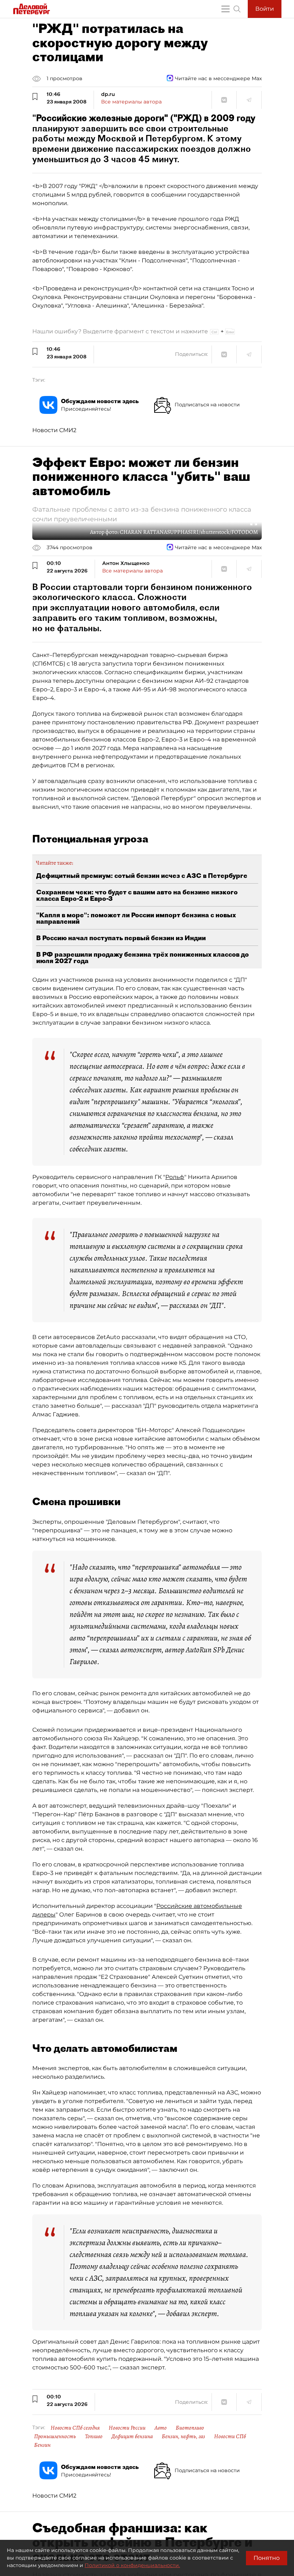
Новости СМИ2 (54, 430)
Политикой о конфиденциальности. (132, 2565)
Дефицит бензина (132, 2436)
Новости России (127, 2428)
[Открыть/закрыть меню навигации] (226, 9)
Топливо (94, 2436)
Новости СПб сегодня (75, 2428)
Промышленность (55, 2436)
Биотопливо (190, 2428)
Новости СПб (230, 2436)
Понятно (267, 2558)
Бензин (42, 2445)
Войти (265, 9)
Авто (161, 2428)
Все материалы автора (131, 102)
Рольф (175, 1177)
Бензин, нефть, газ (183, 2436)
